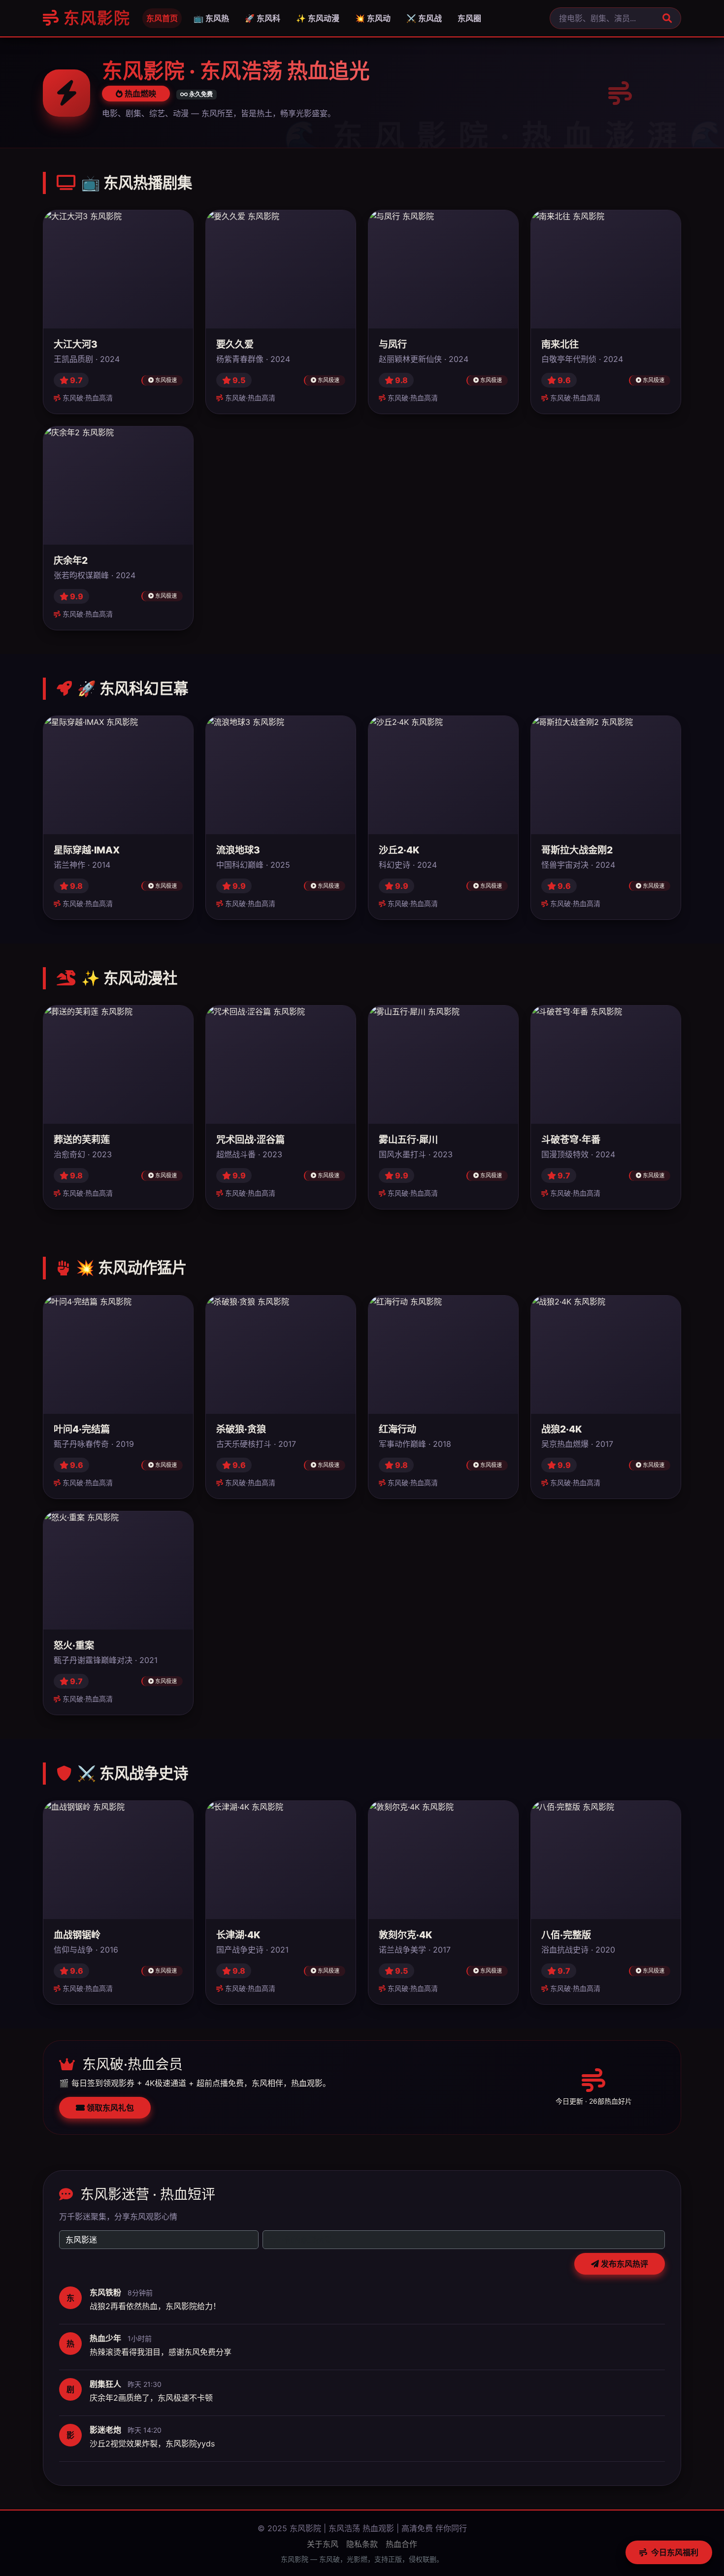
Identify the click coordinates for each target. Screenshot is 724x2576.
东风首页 (162, 18)
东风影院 (95, 18)
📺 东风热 (211, 18)
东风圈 (469, 18)
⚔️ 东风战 (424, 18)
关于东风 (323, 2544)
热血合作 (401, 2544)
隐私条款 (362, 2544)
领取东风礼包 (109, 2108)
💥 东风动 (373, 18)
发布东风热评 (624, 2264)
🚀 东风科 (263, 18)
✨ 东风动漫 (318, 18)
